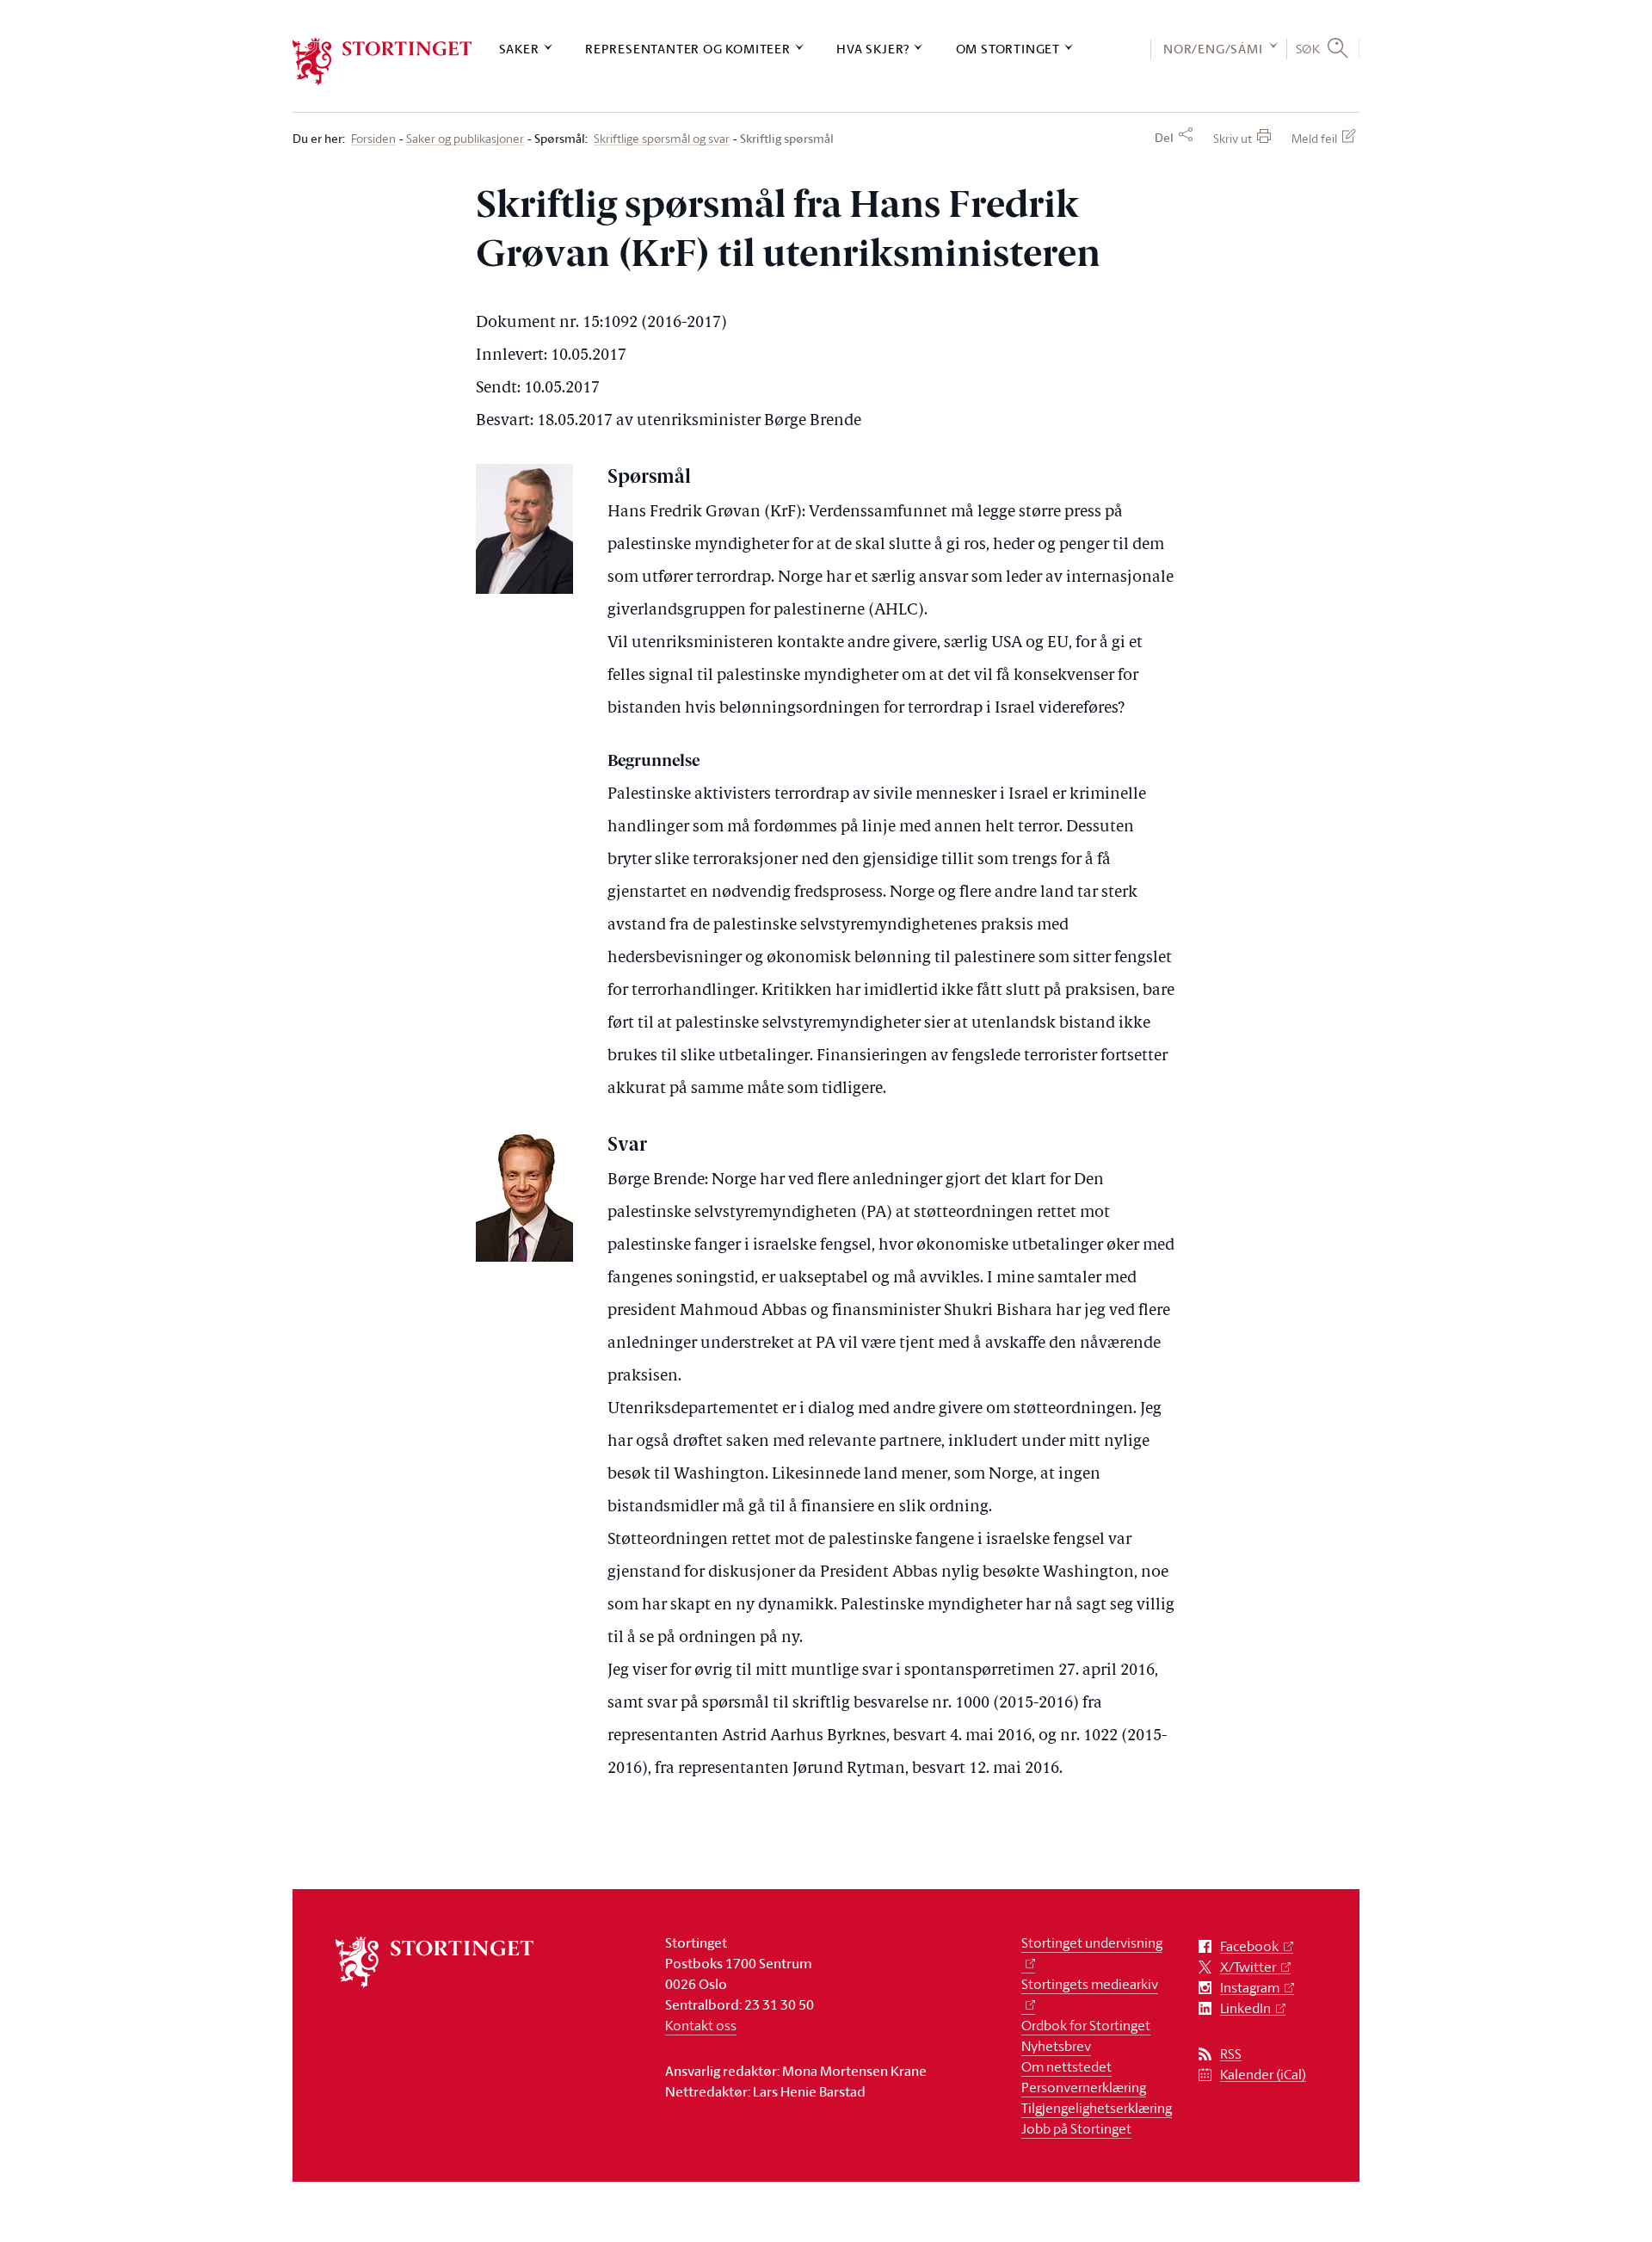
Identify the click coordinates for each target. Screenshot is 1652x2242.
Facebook (1249, 1946)
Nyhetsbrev (1056, 2046)
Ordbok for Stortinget (1086, 2025)
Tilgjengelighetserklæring (1097, 2108)
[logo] (382, 62)
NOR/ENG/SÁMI (1213, 49)
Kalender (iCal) (1263, 2075)
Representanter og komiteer (688, 49)
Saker (519, 49)
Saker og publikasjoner (465, 139)
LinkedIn (1245, 2008)
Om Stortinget (1008, 49)
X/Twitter (1248, 1967)
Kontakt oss (701, 2025)
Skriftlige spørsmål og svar (662, 139)
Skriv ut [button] (1233, 138)
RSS (1231, 2054)
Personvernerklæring (1084, 2087)
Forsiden (373, 139)
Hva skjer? (873, 49)
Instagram (1250, 1988)
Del (1164, 138)
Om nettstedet (1066, 2066)
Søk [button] (1308, 48)
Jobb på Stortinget (1076, 2128)
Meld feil (1314, 138)
